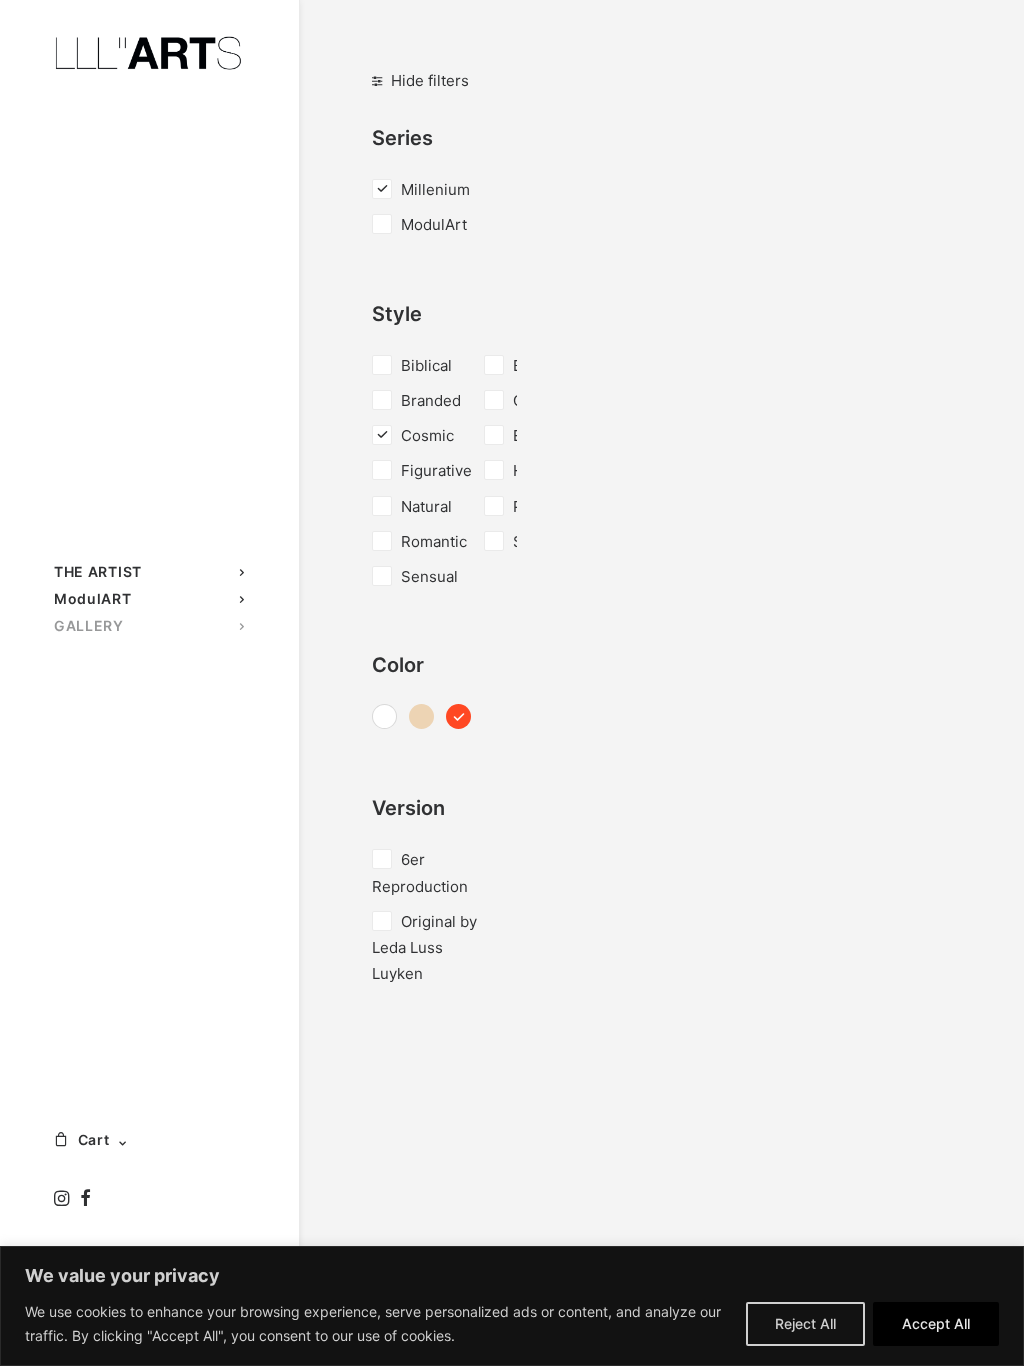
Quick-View (928, 149)
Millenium (435, 189)
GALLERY (89, 625)
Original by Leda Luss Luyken (424, 948)
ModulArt (434, 224)
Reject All (805, 1323)
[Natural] (421, 718)
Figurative (436, 470)
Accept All (936, 1323)
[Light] (384, 718)
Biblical (426, 365)
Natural (426, 506)
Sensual (429, 576)
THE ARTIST (98, 571)
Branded (431, 400)
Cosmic (427, 435)
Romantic (434, 541)
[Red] (458, 718)
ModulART (93, 598)
